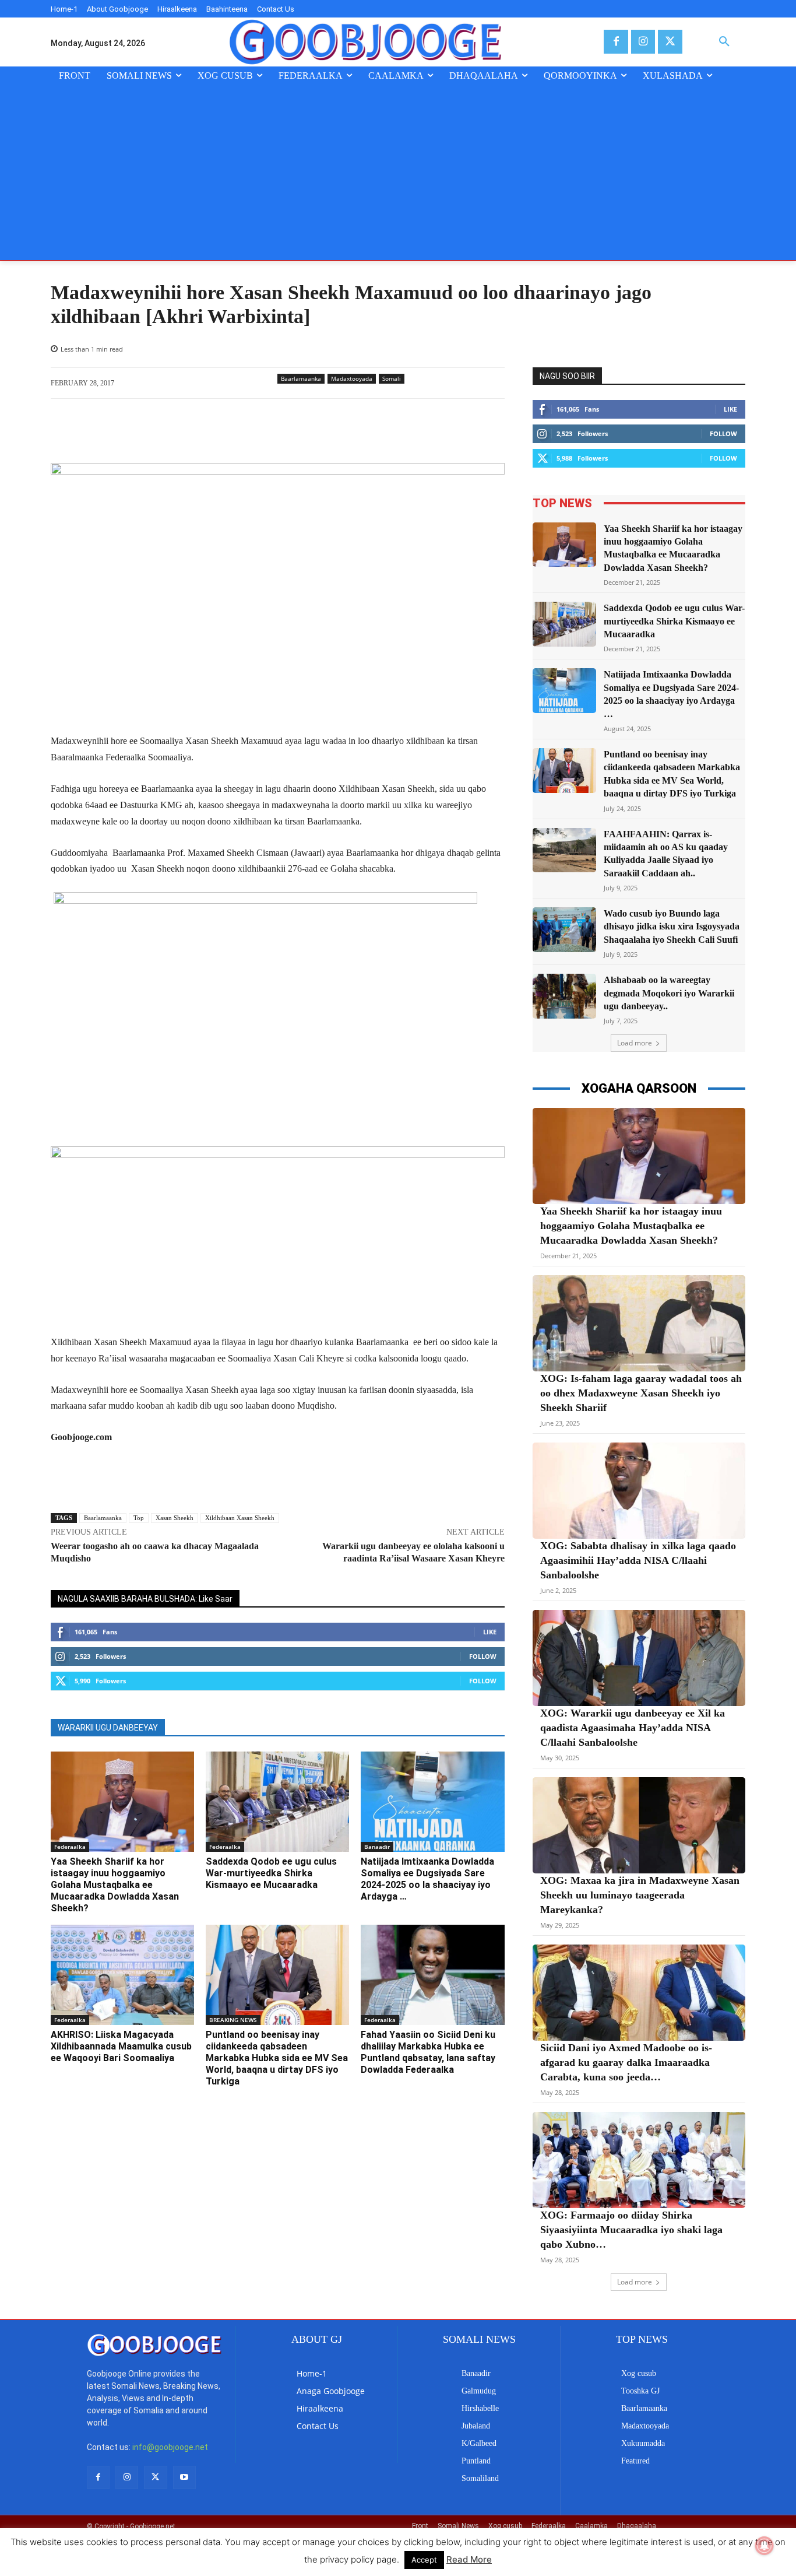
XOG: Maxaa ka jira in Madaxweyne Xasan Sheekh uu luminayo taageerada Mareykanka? (640, 1895)
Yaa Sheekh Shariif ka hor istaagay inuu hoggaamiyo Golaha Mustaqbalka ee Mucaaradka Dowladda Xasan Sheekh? (115, 1885)
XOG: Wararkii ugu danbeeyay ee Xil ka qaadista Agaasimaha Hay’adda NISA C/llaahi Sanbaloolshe (633, 1728)
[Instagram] (643, 42)
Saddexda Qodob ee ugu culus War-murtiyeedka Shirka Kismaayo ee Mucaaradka (271, 1873)
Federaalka (70, 1847)
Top (139, 1518)
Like (490, 1632)
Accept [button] (424, 2560)
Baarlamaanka (301, 378)
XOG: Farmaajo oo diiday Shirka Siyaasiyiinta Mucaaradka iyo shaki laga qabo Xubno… (631, 2230)
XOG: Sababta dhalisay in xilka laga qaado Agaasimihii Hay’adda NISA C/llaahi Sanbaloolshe (638, 1560)
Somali (392, 378)
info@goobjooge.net (170, 2447)
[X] (670, 42)
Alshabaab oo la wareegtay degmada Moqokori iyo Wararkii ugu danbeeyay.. (669, 993)
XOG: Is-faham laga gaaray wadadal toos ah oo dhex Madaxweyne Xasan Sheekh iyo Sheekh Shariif (641, 1393)
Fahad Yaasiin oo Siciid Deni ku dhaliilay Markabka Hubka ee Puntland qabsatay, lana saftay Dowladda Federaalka (428, 2052)
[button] (724, 42)
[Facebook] (616, 42)
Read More (469, 2559)
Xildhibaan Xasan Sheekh (240, 1518)
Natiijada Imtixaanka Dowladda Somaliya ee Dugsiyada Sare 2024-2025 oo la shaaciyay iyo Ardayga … (427, 1879)
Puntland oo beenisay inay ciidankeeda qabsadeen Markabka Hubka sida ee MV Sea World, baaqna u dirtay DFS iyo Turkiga (277, 2058)
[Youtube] (184, 2477)
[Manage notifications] (765, 2546)
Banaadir (377, 1847)
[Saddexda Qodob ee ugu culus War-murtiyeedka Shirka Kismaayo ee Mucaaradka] (277, 1802)
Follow (483, 1656)
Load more (635, 1043)
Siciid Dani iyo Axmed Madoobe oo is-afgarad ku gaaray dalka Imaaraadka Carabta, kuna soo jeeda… (626, 2062)
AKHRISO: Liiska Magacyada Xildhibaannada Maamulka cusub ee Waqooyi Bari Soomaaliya (121, 2046)
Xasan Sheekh (175, 1518)
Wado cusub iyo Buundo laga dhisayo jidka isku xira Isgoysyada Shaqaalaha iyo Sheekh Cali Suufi (672, 926)
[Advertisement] (398, 173)
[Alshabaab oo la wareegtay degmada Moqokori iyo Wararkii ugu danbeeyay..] (565, 996)
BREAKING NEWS (233, 2020)
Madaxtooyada (352, 378)
